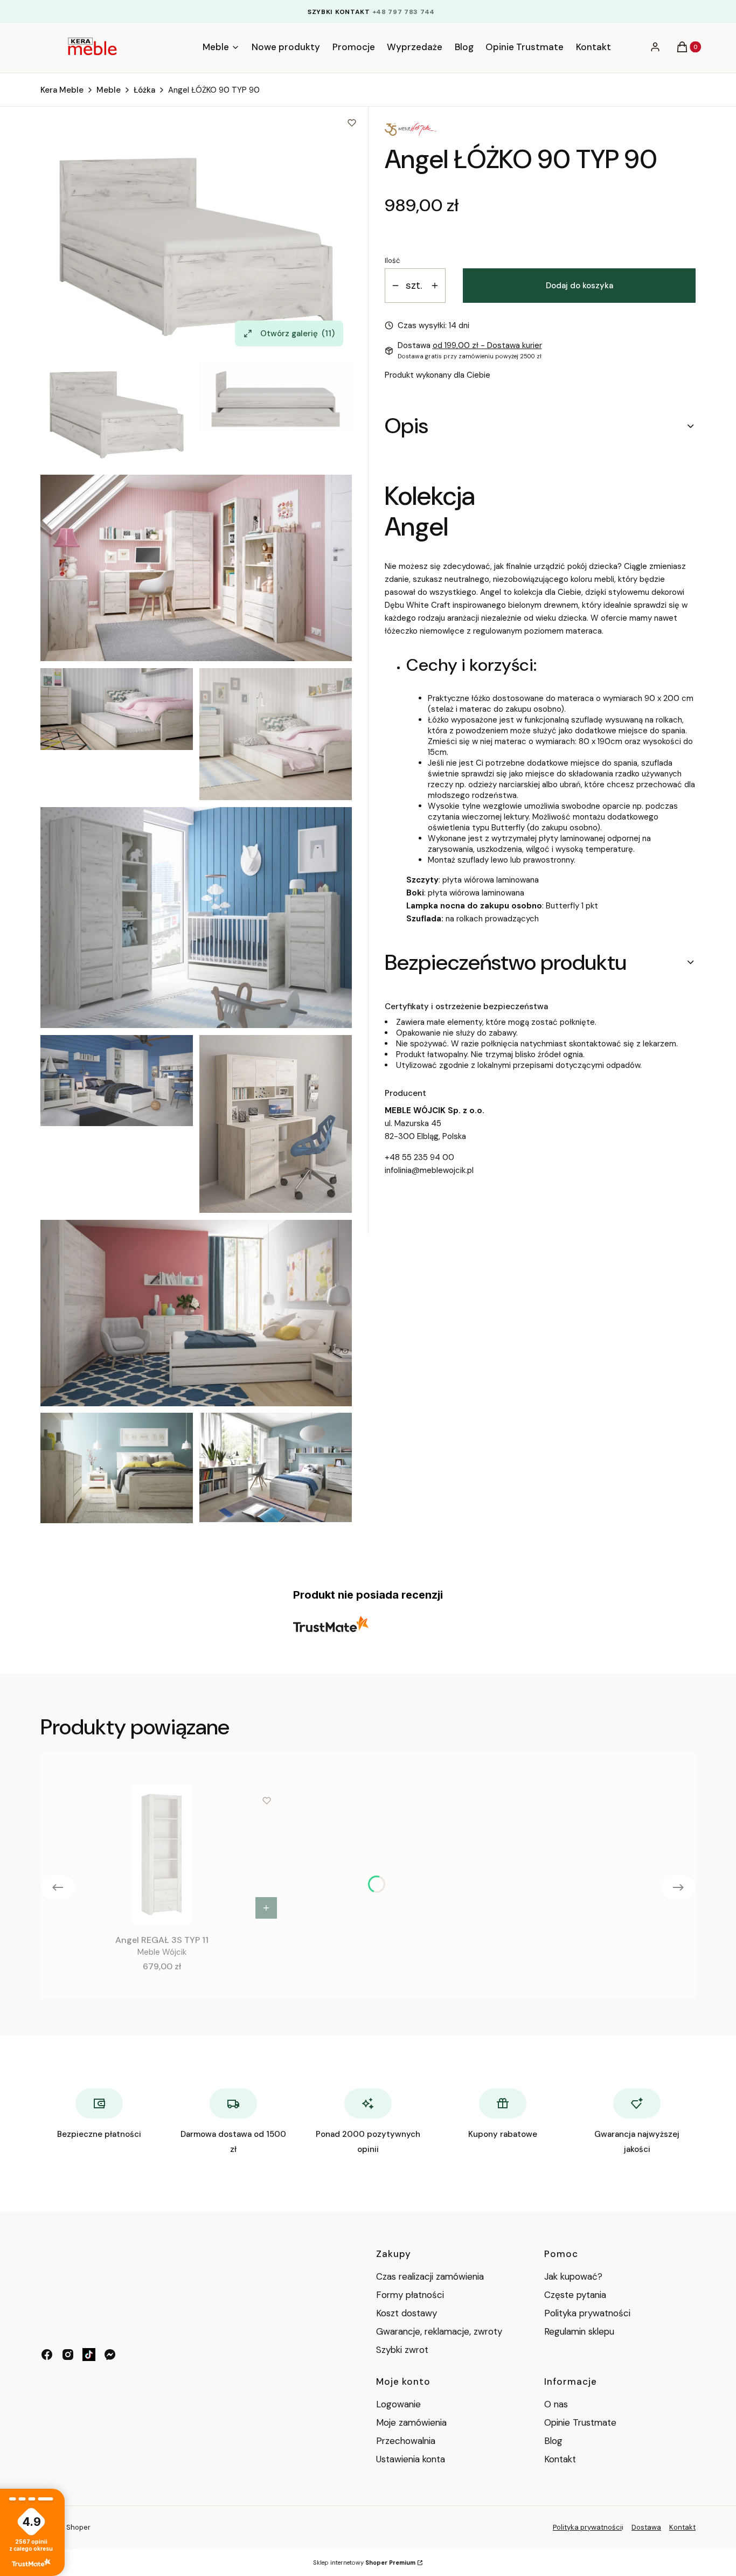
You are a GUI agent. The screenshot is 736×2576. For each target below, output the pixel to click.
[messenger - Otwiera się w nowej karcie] (110, 2355)
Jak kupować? (573, 2276)
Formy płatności (410, 2295)
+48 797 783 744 (404, 12)
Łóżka (144, 90)
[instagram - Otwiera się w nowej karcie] (68, 2355)
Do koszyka (266, 1908)
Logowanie (398, 2404)
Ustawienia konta (411, 2459)
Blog (553, 2441)
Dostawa (646, 2527)
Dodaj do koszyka (579, 286)
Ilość (392, 261)
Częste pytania (575, 2295)
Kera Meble (62, 90)
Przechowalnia (406, 2441)
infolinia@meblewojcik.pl (429, 1170)
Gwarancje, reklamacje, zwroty (439, 2331)
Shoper (78, 2527)
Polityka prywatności (587, 2313)
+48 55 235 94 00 (419, 1157)
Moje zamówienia (411, 2422)
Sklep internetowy (364, 2563)
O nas (556, 2404)
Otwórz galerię (298, 334)
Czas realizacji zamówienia (430, 2276)
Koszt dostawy (407, 2313)
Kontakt (560, 2459)
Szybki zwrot (402, 2350)
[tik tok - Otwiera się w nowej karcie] (89, 2355)
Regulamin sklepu (579, 2331)
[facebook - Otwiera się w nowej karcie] (47, 2355)
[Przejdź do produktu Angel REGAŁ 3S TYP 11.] (162, 1855)
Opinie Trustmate (580, 2422)
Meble (109, 90)
